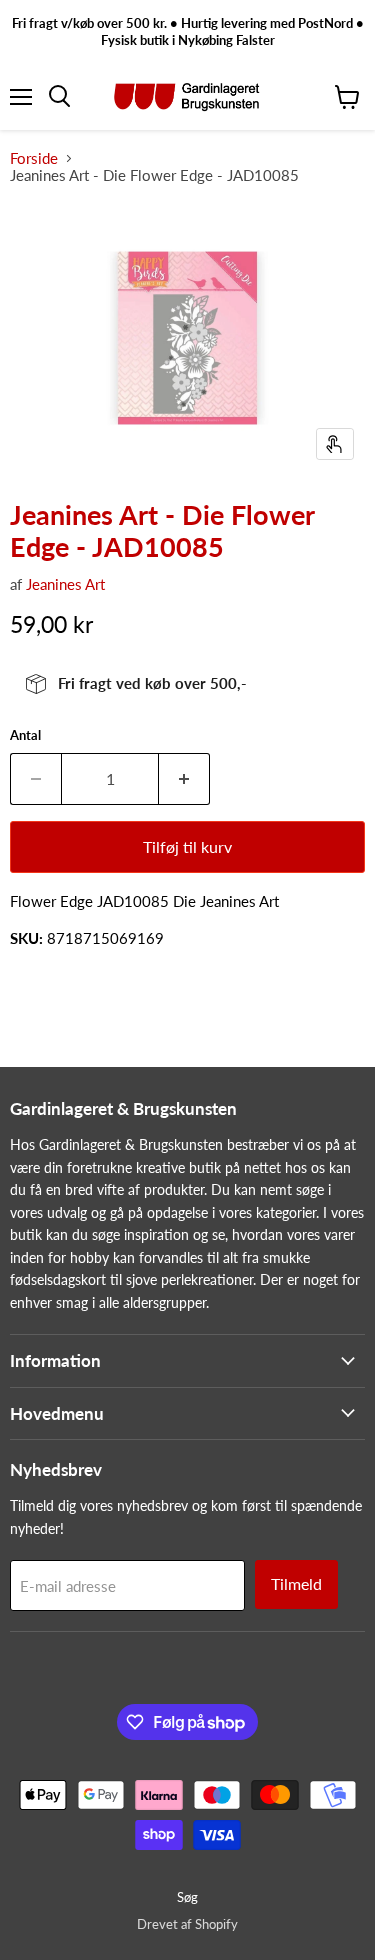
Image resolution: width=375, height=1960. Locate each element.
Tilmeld (296, 1583)
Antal (25, 735)
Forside (34, 158)
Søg (187, 1897)
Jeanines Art (65, 584)
